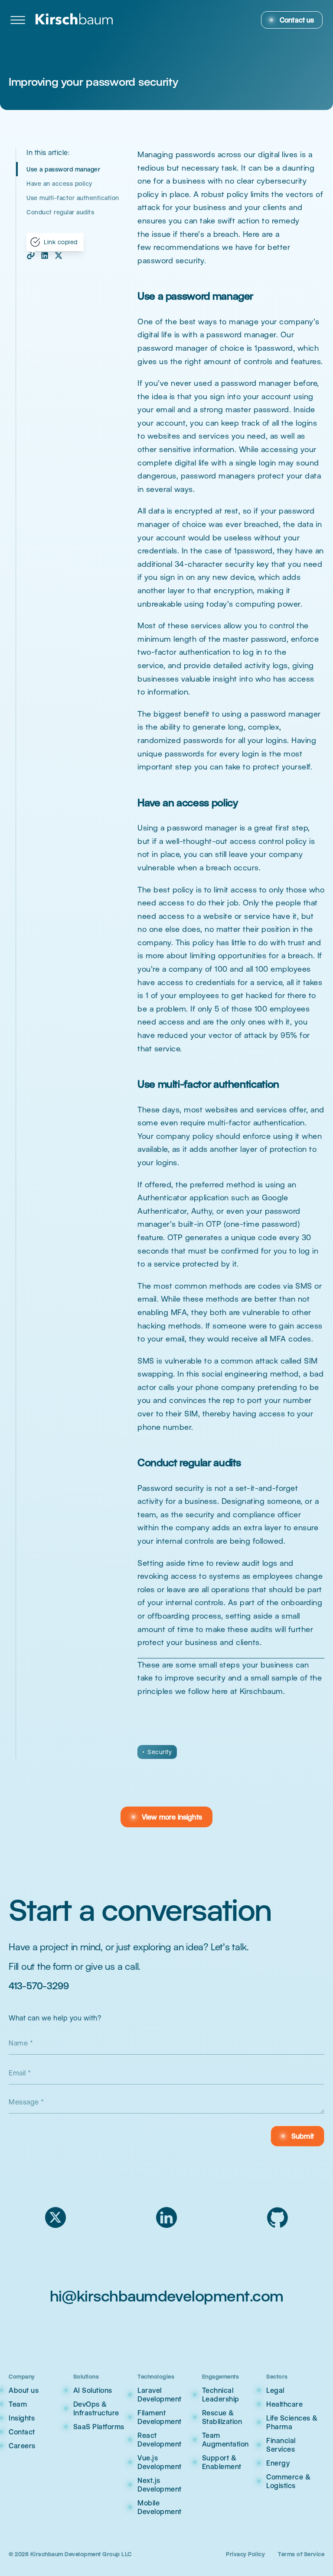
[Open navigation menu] (18, 20)
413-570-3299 (39, 1986)
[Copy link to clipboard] (31, 255)
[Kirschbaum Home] (75, 20)
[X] (55, 2217)
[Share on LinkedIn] (45, 255)
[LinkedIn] (166, 2217)
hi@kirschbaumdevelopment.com (167, 2296)
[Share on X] (59, 255)
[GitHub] (277, 2217)
